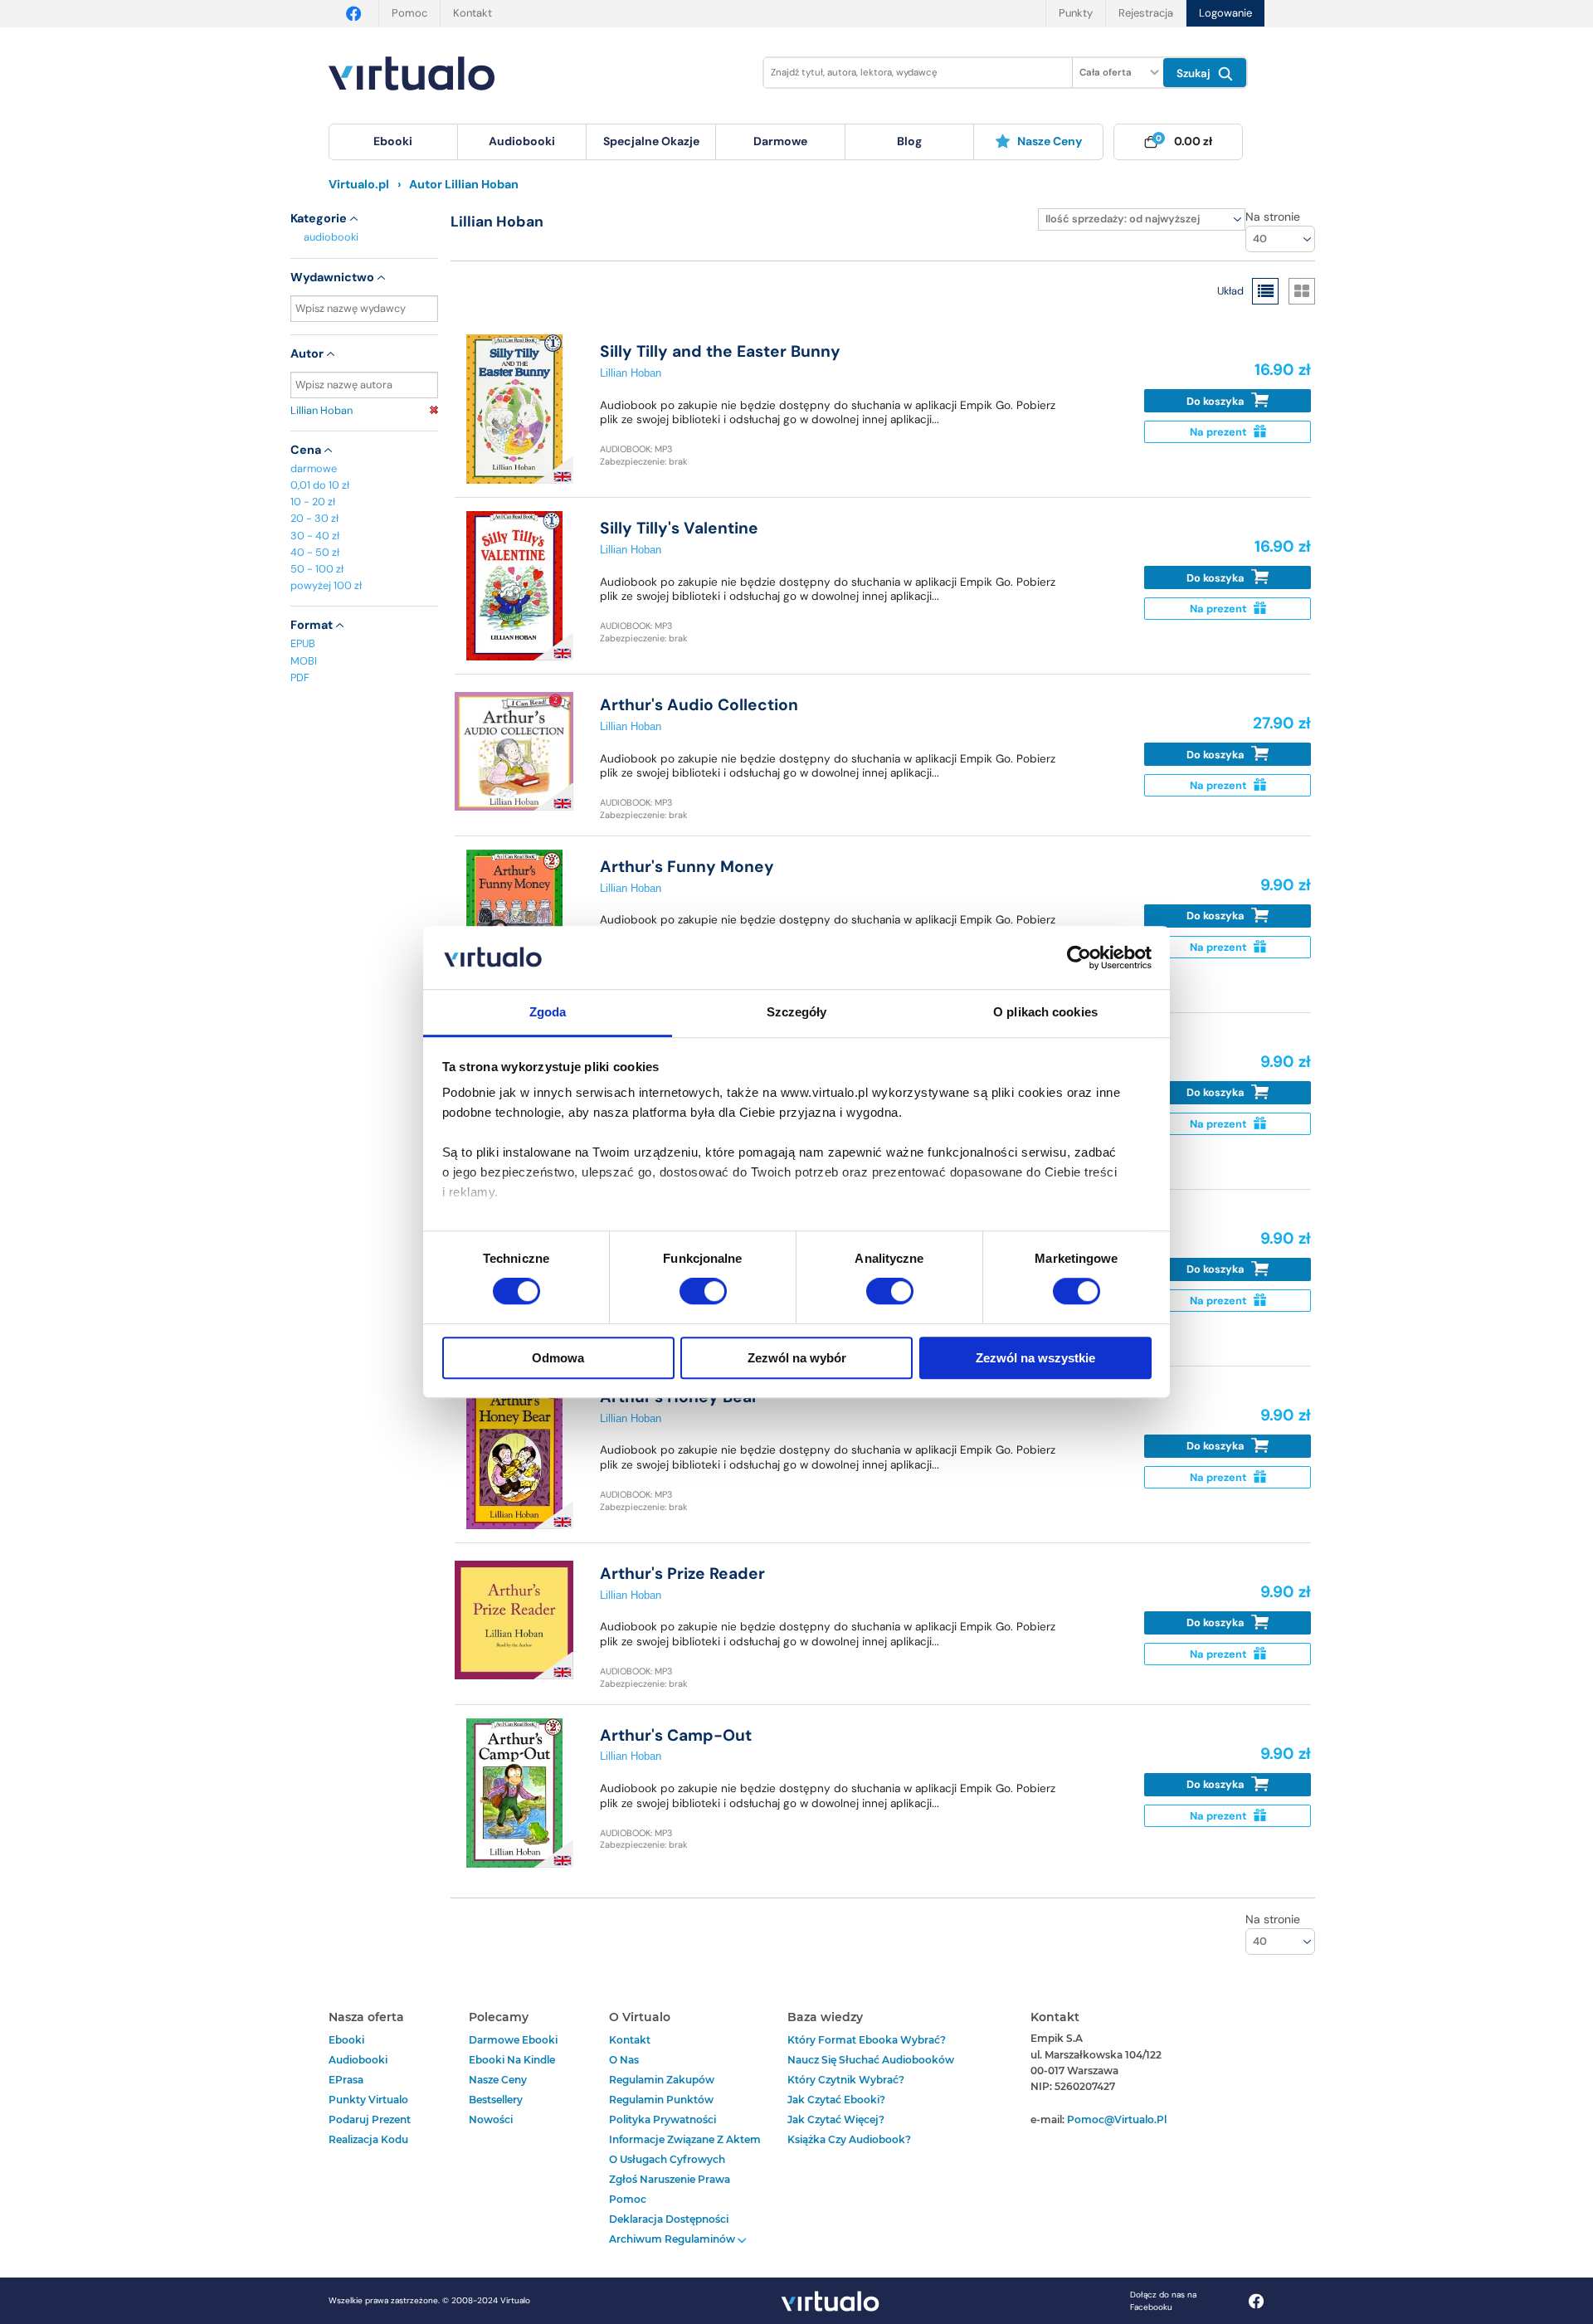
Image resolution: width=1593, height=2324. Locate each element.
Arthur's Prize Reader (682, 1574)
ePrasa (346, 2080)
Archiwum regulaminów (673, 2239)
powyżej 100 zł (326, 585)
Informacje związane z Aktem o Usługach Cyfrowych (685, 2149)
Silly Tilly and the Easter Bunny (720, 351)
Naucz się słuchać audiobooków (871, 2060)
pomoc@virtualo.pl (1117, 2119)
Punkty (1076, 13)
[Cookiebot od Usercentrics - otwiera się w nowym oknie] (1079, 957)
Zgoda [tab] (548, 1013)
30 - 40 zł (315, 536)
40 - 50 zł (315, 552)
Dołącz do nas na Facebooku (1163, 2301)
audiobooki (331, 237)
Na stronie (1273, 217)
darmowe (780, 141)
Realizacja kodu (368, 2139)
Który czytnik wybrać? (846, 2080)
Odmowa (558, 1358)
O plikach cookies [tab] (1045, 1013)
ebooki (346, 2040)
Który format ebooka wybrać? (867, 2040)
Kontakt (473, 13)
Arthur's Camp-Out (676, 1735)
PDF (300, 677)
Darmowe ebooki (513, 2040)
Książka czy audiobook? (849, 2139)
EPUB (303, 643)
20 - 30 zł (314, 518)
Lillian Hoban (322, 410)
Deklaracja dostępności (669, 2219)
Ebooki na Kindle (512, 2060)
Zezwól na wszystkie (1035, 1358)
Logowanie (1225, 13)
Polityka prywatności (663, 2119)
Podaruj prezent (370, 2119)
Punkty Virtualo (368, 2100)
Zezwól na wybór (797, 1358)
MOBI (304, 661)
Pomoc (409, 13)
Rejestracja (1146, 13)
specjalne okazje (651, 141)
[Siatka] (1302, 291)
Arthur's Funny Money (687, 867)
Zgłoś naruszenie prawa (670, 2179)
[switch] (703, 1291)
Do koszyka (1217, 401)
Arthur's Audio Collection (699, 705)
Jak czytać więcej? (836, 2119)
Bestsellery (496, 2100)
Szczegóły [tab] (797, 1013)
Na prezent (1220, 432)
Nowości (491, 2119)
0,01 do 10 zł (320, 485)
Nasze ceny (1050, 141)
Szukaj (1195, 73)
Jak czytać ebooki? (836, 2100)
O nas (624, 2060)
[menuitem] (393, 142)
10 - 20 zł (313, 502)
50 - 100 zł (317, 569)
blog (909, 141)
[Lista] (1265, 291)
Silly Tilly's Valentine (679, 528)
